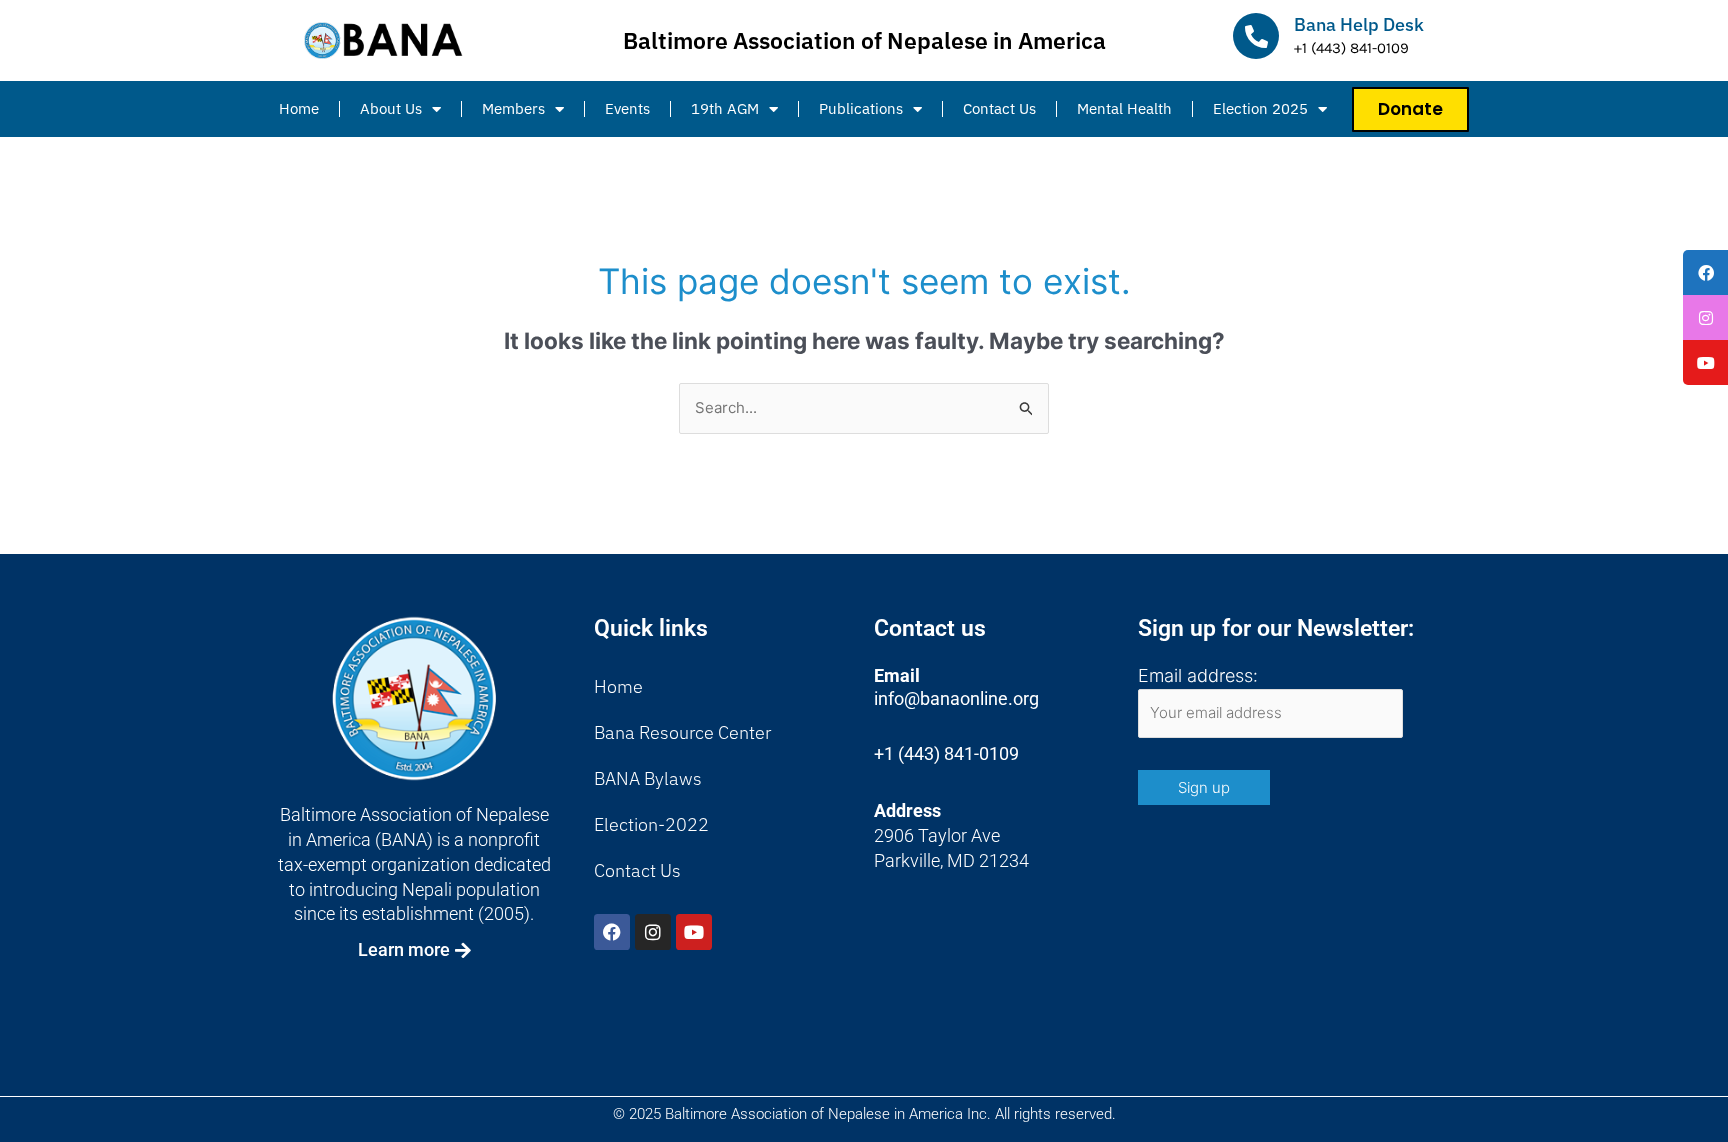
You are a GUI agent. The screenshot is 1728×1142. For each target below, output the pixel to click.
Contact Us (999, 108)
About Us (391, 108)
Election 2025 (1260, 108)
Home (299, 108)
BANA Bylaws (648, 778)
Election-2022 (651, 824)
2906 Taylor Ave (937, 835)
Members (513, 108)
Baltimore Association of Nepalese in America (864, 40)
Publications (861, 108)
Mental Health (1124, 108)
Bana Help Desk (1359, 24)
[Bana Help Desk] (1256, 36)
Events (627, 108)
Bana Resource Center (682, 732)
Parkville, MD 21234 (951, 860)
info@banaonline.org (956, 698)
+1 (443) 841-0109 (946, 753)
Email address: (1198, 675)
